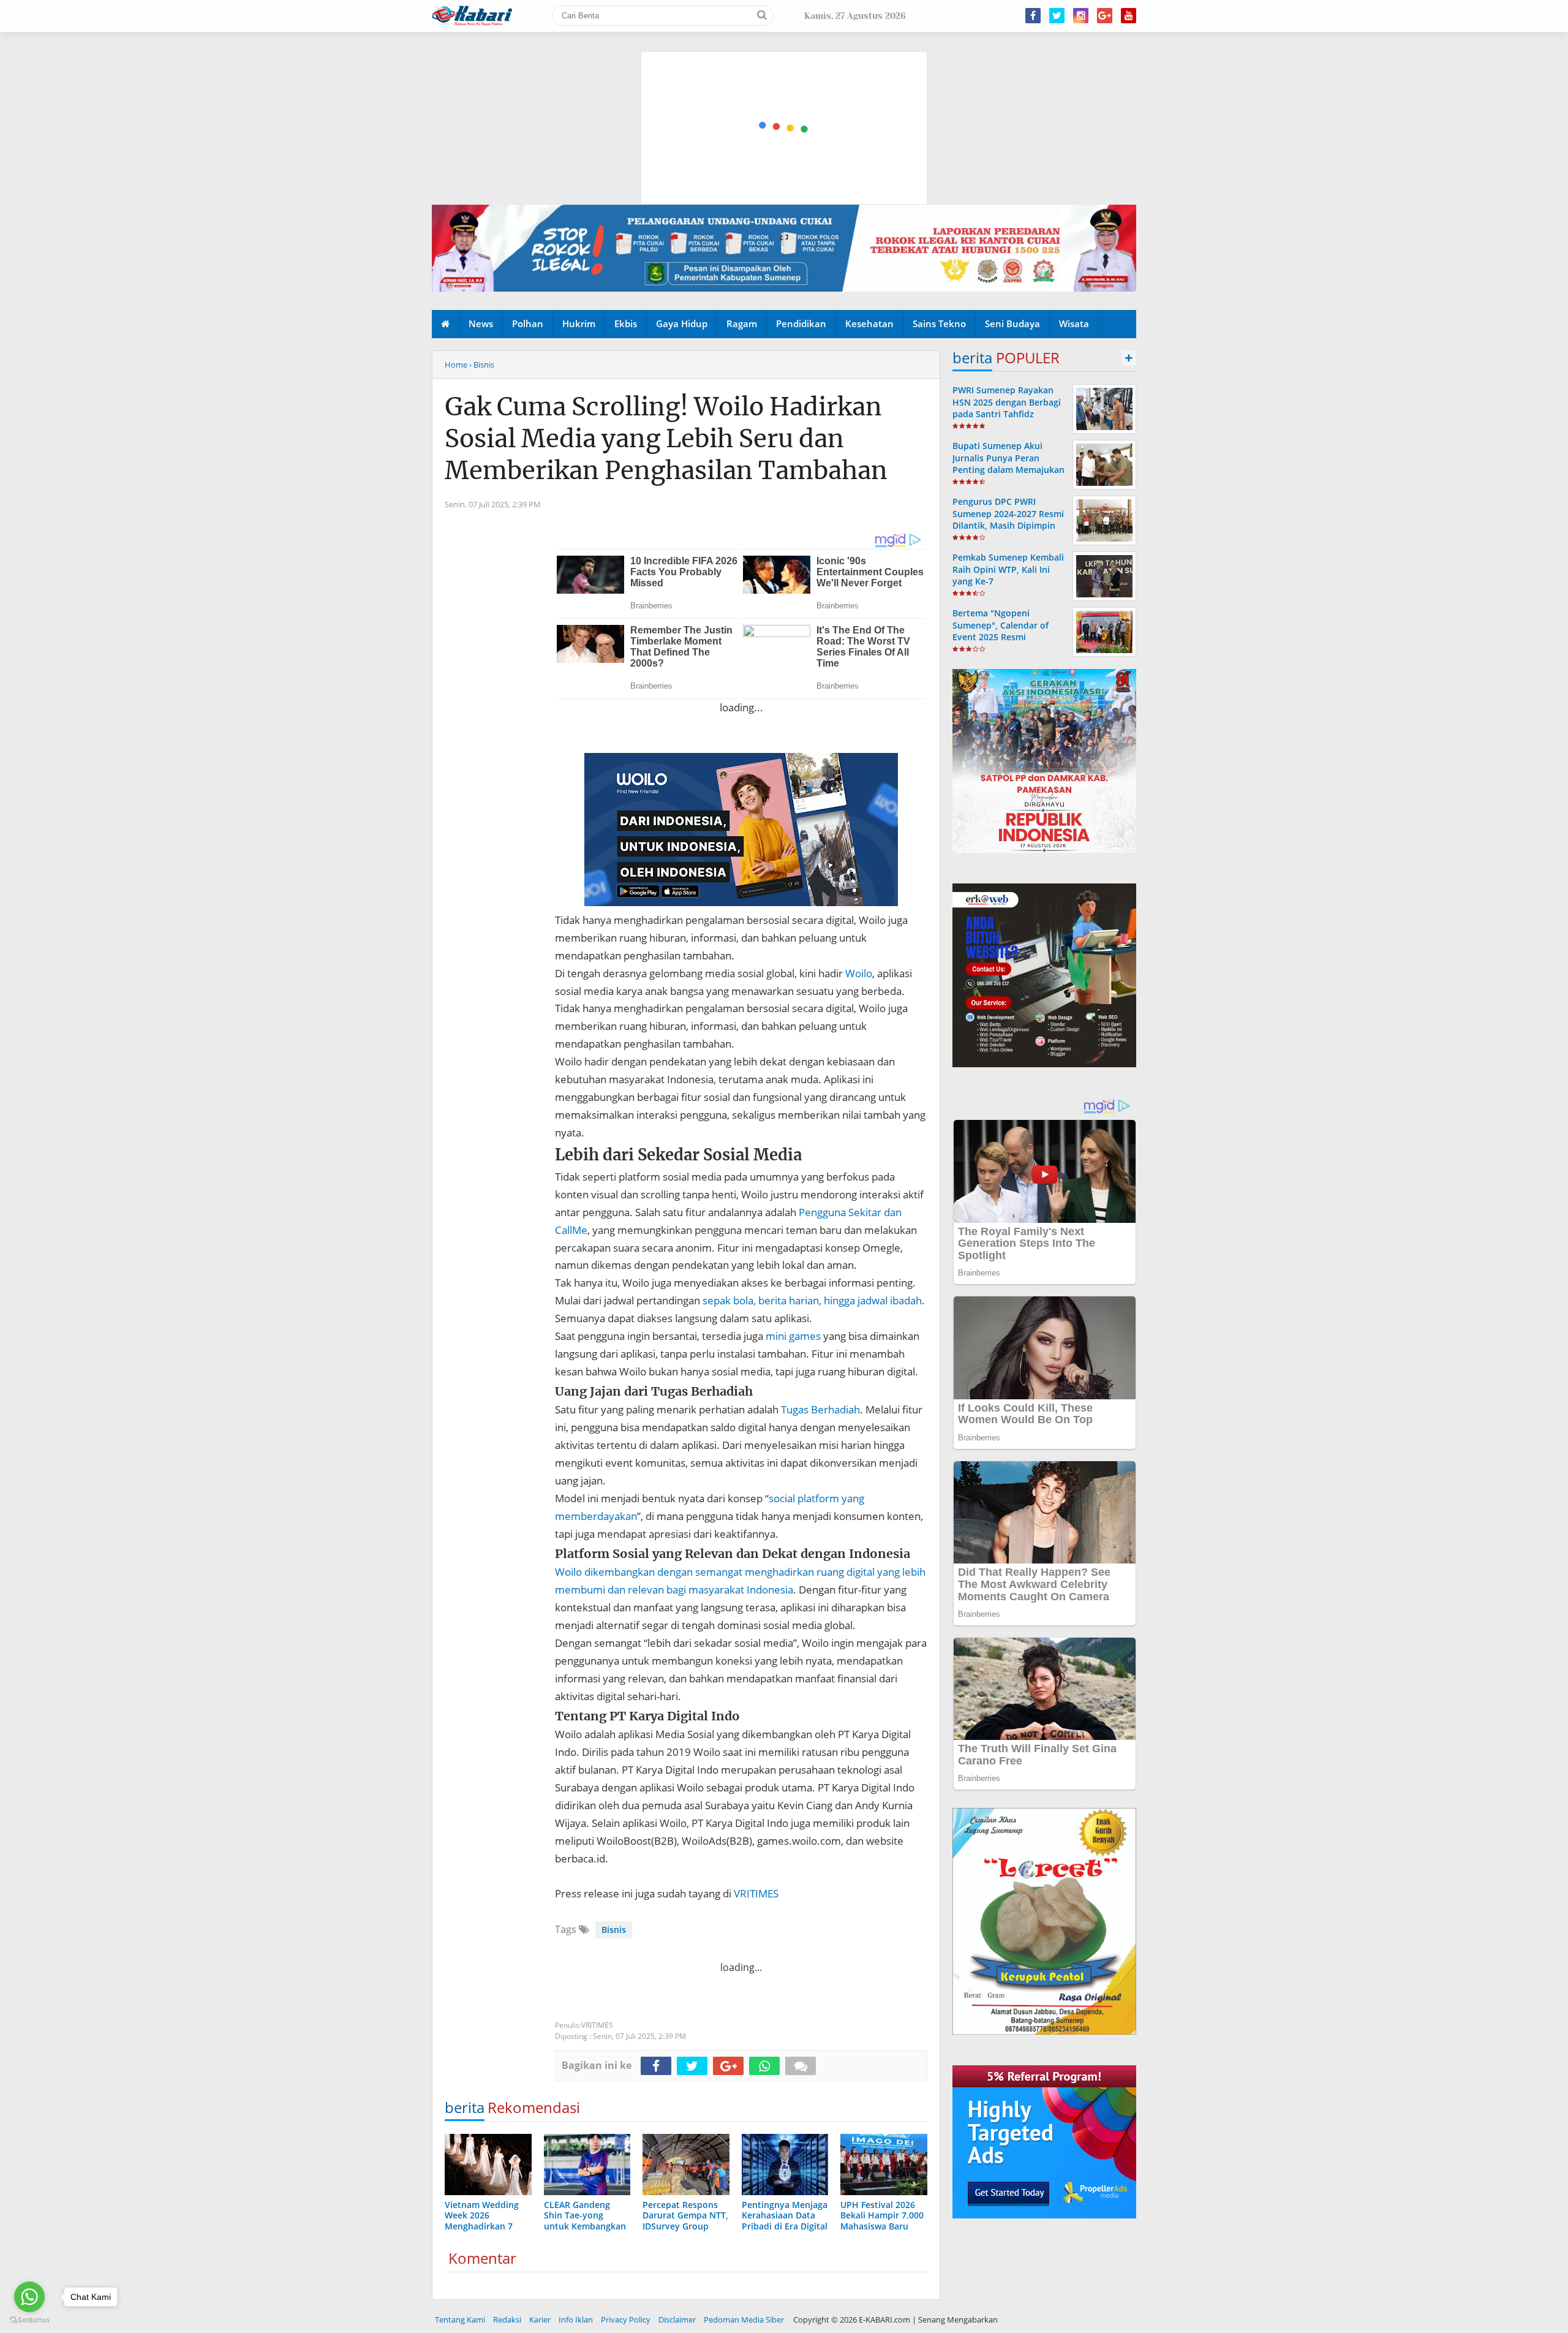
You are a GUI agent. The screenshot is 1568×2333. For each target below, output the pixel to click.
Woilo (859, 973)
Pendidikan (801, 323)
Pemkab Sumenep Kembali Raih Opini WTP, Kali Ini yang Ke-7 (1008, 569)
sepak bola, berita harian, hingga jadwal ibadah (812, 1300)
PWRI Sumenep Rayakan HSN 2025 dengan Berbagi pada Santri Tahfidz (1007, 402)
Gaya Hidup (682, 323)
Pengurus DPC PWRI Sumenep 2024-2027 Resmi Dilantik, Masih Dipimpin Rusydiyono (1008, 519)
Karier (540, 2320)
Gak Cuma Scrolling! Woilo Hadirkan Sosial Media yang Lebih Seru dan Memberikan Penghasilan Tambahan (666, 439)
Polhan (528, 323)
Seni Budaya (1012, 323)
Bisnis (614, 1930)
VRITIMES (756, 1893)
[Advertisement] (785, 70)
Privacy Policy (626, 2320)
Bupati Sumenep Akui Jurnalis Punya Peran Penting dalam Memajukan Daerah (1008, 463)
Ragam (742, 323)
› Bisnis (482, 365)
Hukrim (579, 323)
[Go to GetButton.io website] (29, 2320)
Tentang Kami (460, 2320)
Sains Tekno (939, 323)
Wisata (1074, 323)
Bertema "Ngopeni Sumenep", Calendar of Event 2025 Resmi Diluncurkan (1001, 631)
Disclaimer (677, 2320)
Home (456, 365)
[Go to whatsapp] (29, 2297)
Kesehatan (869, 323)
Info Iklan (576, 2320)
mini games (793, 1336)
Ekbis (626, 323)
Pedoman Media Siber (744, 2320)
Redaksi (507, 2320)
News (481, 323)
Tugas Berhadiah (820, 1409)
